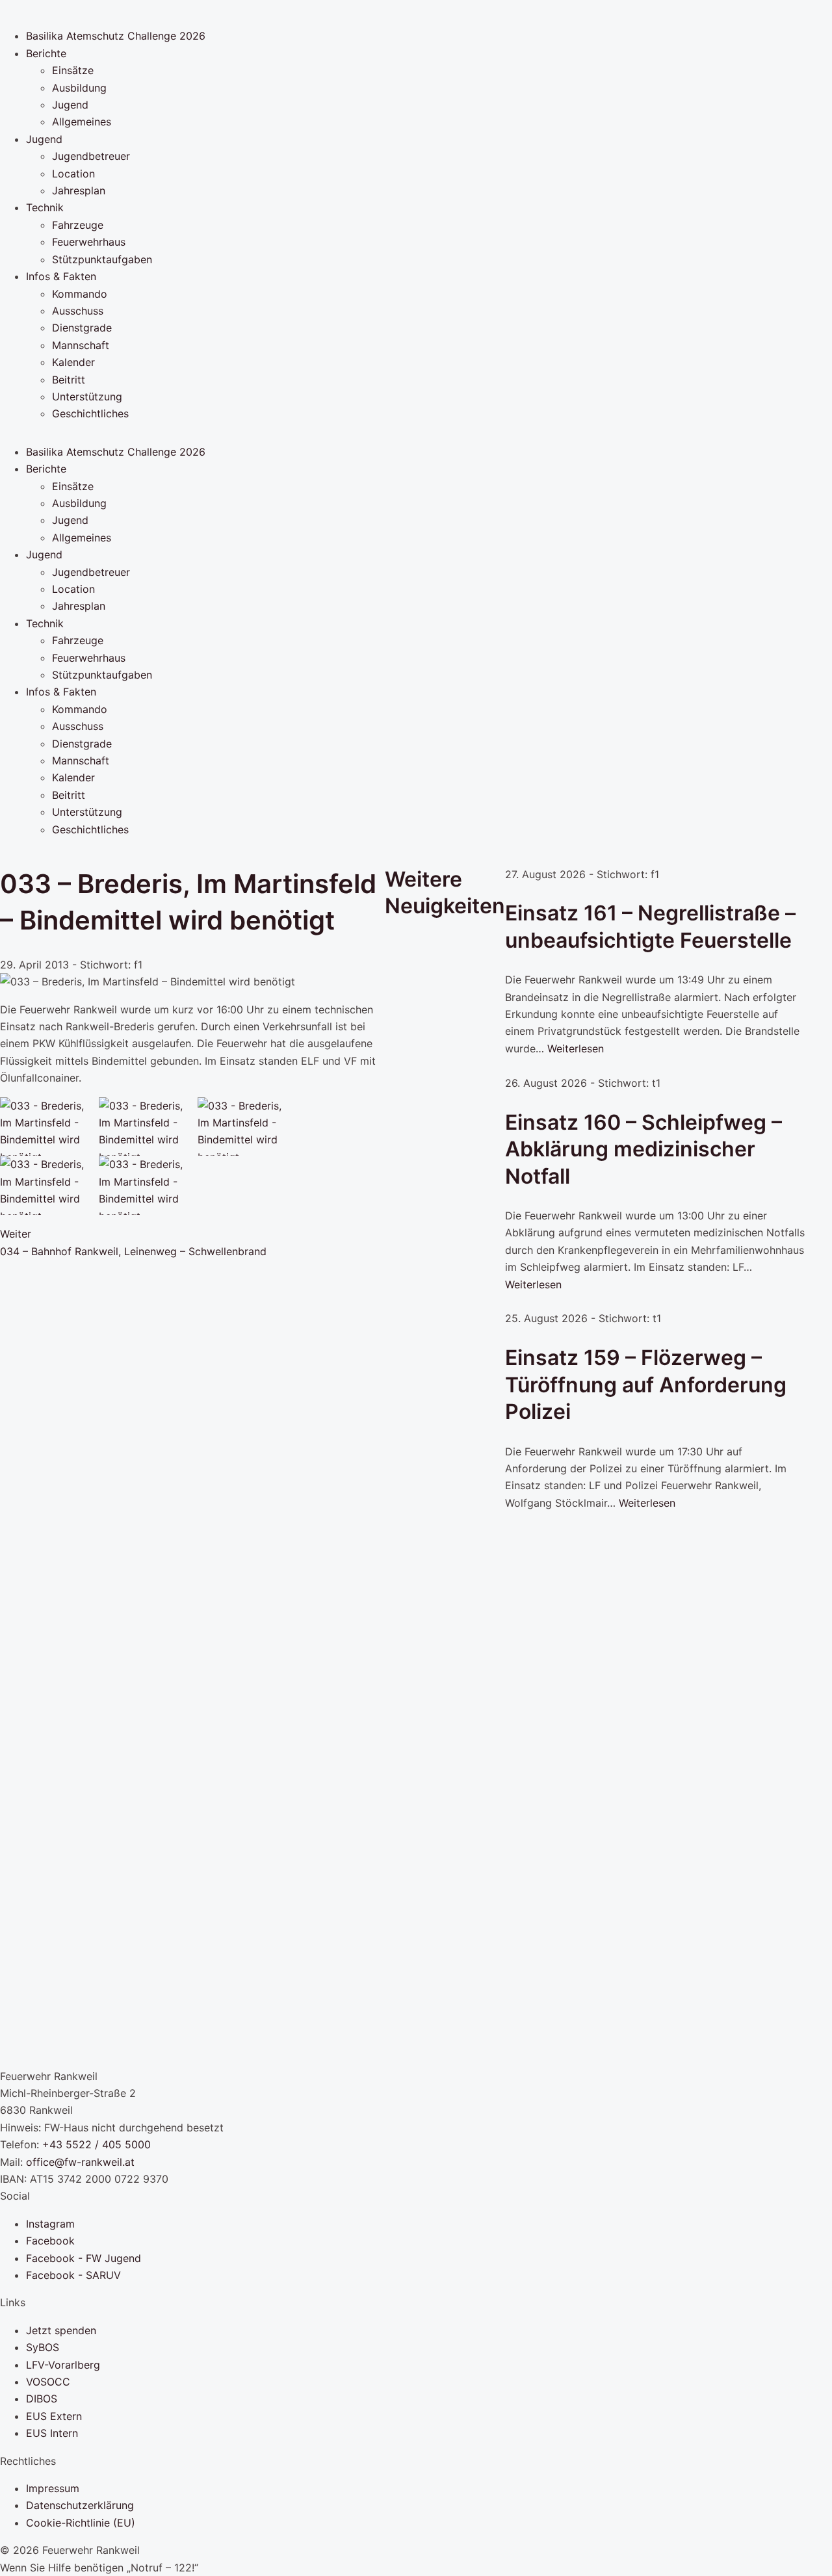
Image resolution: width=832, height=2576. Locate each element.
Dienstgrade (82, 328)
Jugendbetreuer (91, 156)
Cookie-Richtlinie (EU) (81, 2523)
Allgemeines (82, 122)
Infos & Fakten (61, 276)
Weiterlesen (576, 1048)
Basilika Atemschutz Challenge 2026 (116, 36)
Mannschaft (81, 345)
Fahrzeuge (78, 225)
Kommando (80, 294)
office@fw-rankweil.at (80, 2162)
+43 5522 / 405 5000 (97, 2144)
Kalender (73, 362)
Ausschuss (78, 311)
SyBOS (43, 2347)
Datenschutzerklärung (80, 2505)
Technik (45, 207)
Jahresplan (79, 190)
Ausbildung (79, 88)
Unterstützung (87, 397)
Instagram (50, 2224)
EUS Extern (54, 2416)
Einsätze (73, 70)
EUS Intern (52, 2433)
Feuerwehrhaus (89, 242)
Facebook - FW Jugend (84, 2258)
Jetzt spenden (61, 2330)
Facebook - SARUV (73, 2275)
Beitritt (69, 380)
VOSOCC (48, 2382)
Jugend (70, 105)
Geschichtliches (90, 413)
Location (73, 174)
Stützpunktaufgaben (102, 259)
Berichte (46, 53)
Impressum (53, 2488)
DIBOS (42, 2399)
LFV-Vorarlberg (63, 2365)
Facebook (50, 2241)
